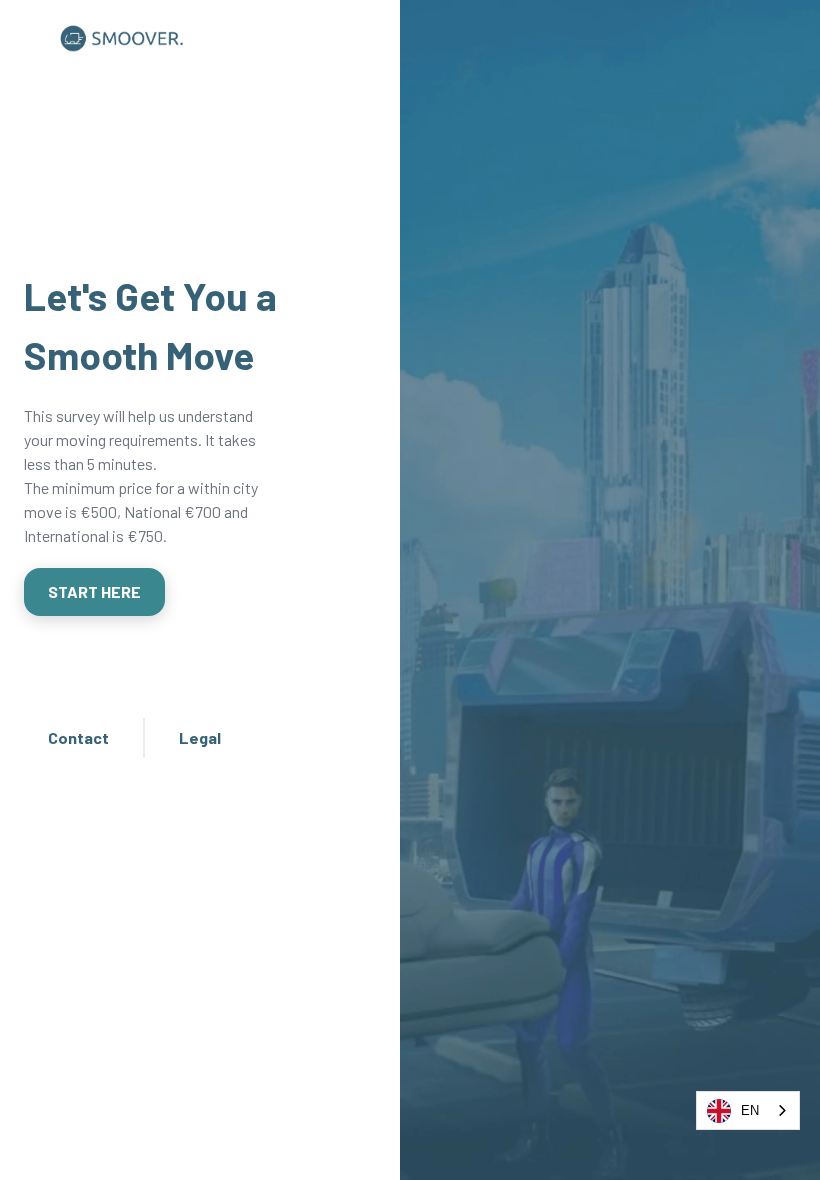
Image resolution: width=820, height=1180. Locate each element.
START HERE (94, 591)
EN (750, 1110)
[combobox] (748, 1110)
